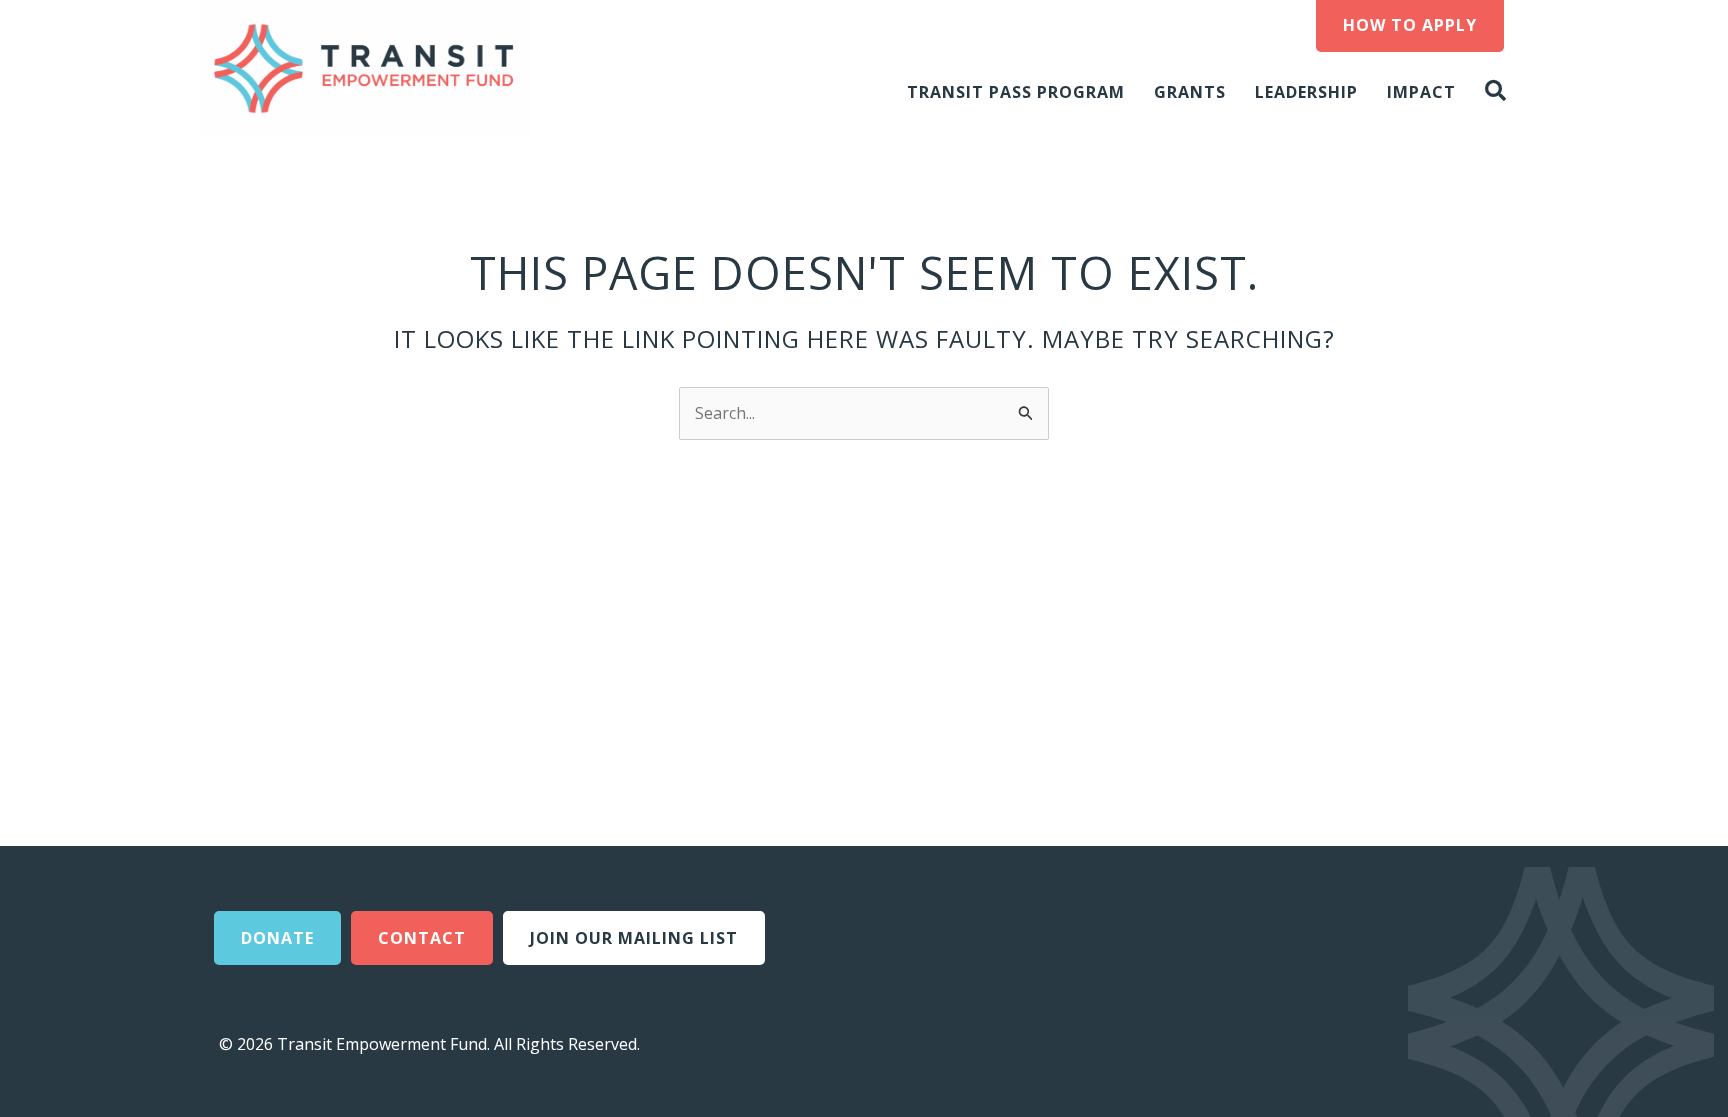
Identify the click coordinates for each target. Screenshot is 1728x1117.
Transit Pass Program (1016, 92)
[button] (1500, 91)
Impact (1421, 92)
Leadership (1306, 92)
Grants (1190, 92)
